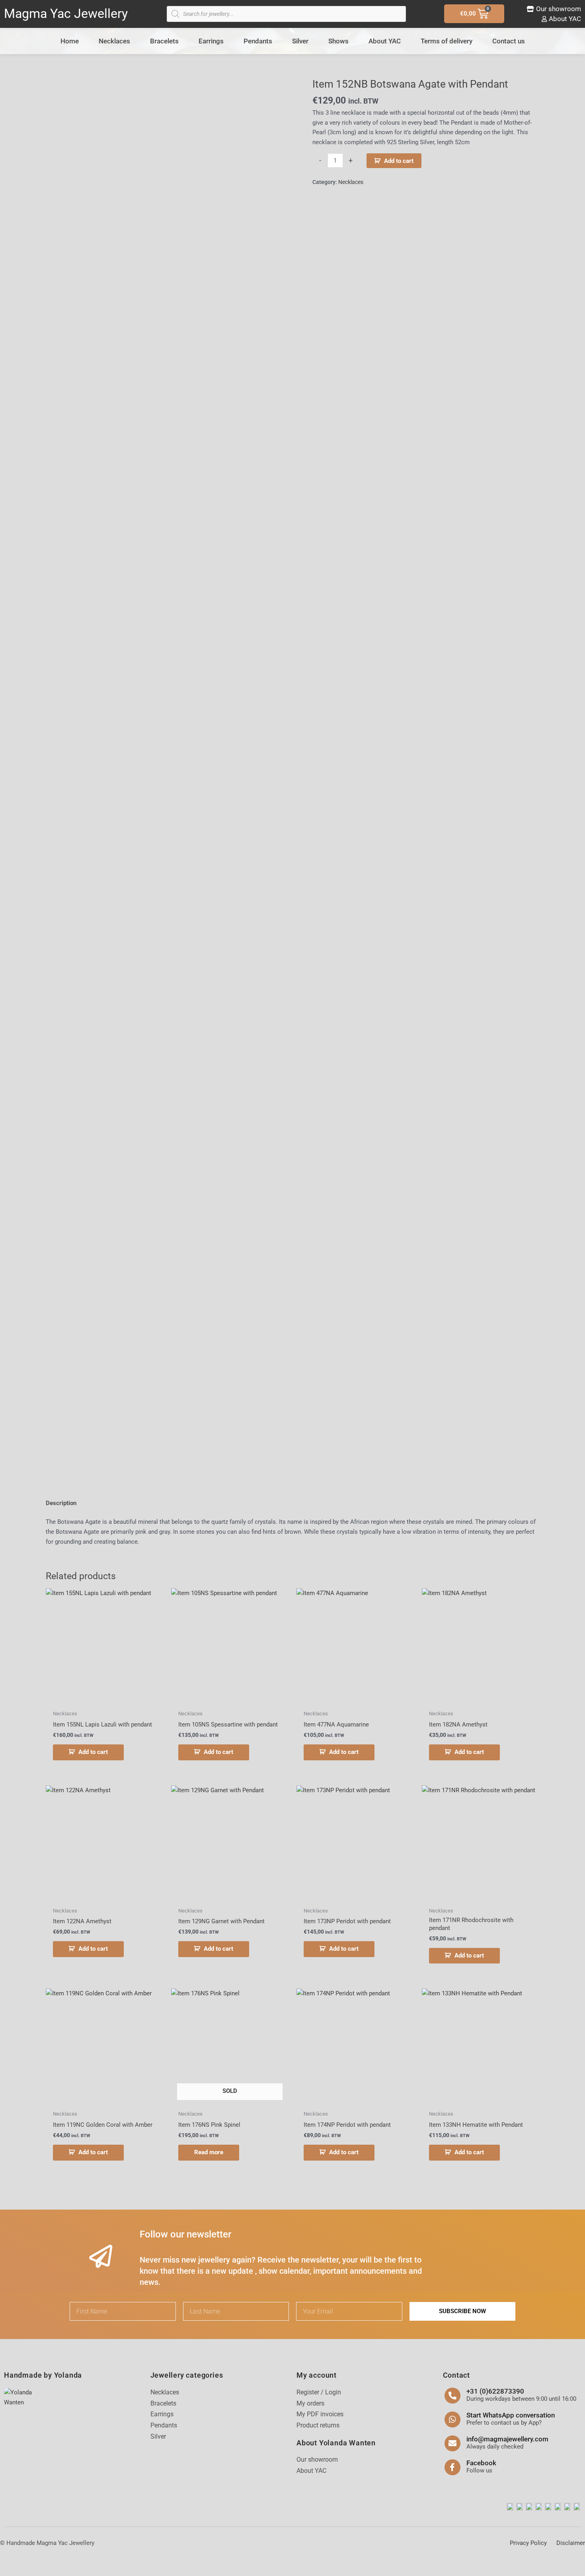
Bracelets (164, 41)
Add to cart (399, 161)
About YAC (385, 41)
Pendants (258, 41)
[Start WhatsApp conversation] (452, 2419)
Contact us (509, 41)
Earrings (211, 41)
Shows (338, 41)
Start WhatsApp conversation (511, 2415)
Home (70, 41)
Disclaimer (571, 2543)
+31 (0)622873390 (495, 2391)
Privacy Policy (528, 2543)
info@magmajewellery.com (507, 2439)
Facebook (481, 2463)
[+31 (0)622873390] (452, 2396)
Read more (209, 2152)
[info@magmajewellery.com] (452, 2443)
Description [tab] (61, 1503)
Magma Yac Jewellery (66, 14)
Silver (300, 41)
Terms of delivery (447, 41)
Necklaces (114, 41)
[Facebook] (452, 2467)
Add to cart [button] (93, 1752)
